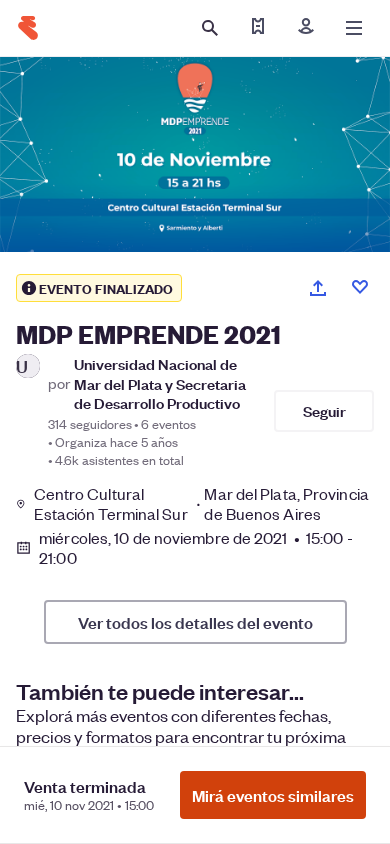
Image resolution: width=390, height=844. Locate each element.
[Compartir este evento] (318, 288)
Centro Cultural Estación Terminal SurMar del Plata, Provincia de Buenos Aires (201, 504)
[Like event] (360, 287)
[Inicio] (28, 28)
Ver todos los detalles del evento (195, 622)
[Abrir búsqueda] (210, 28)
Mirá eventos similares (273, 795)
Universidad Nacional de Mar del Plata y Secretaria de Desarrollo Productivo (160, 383)
